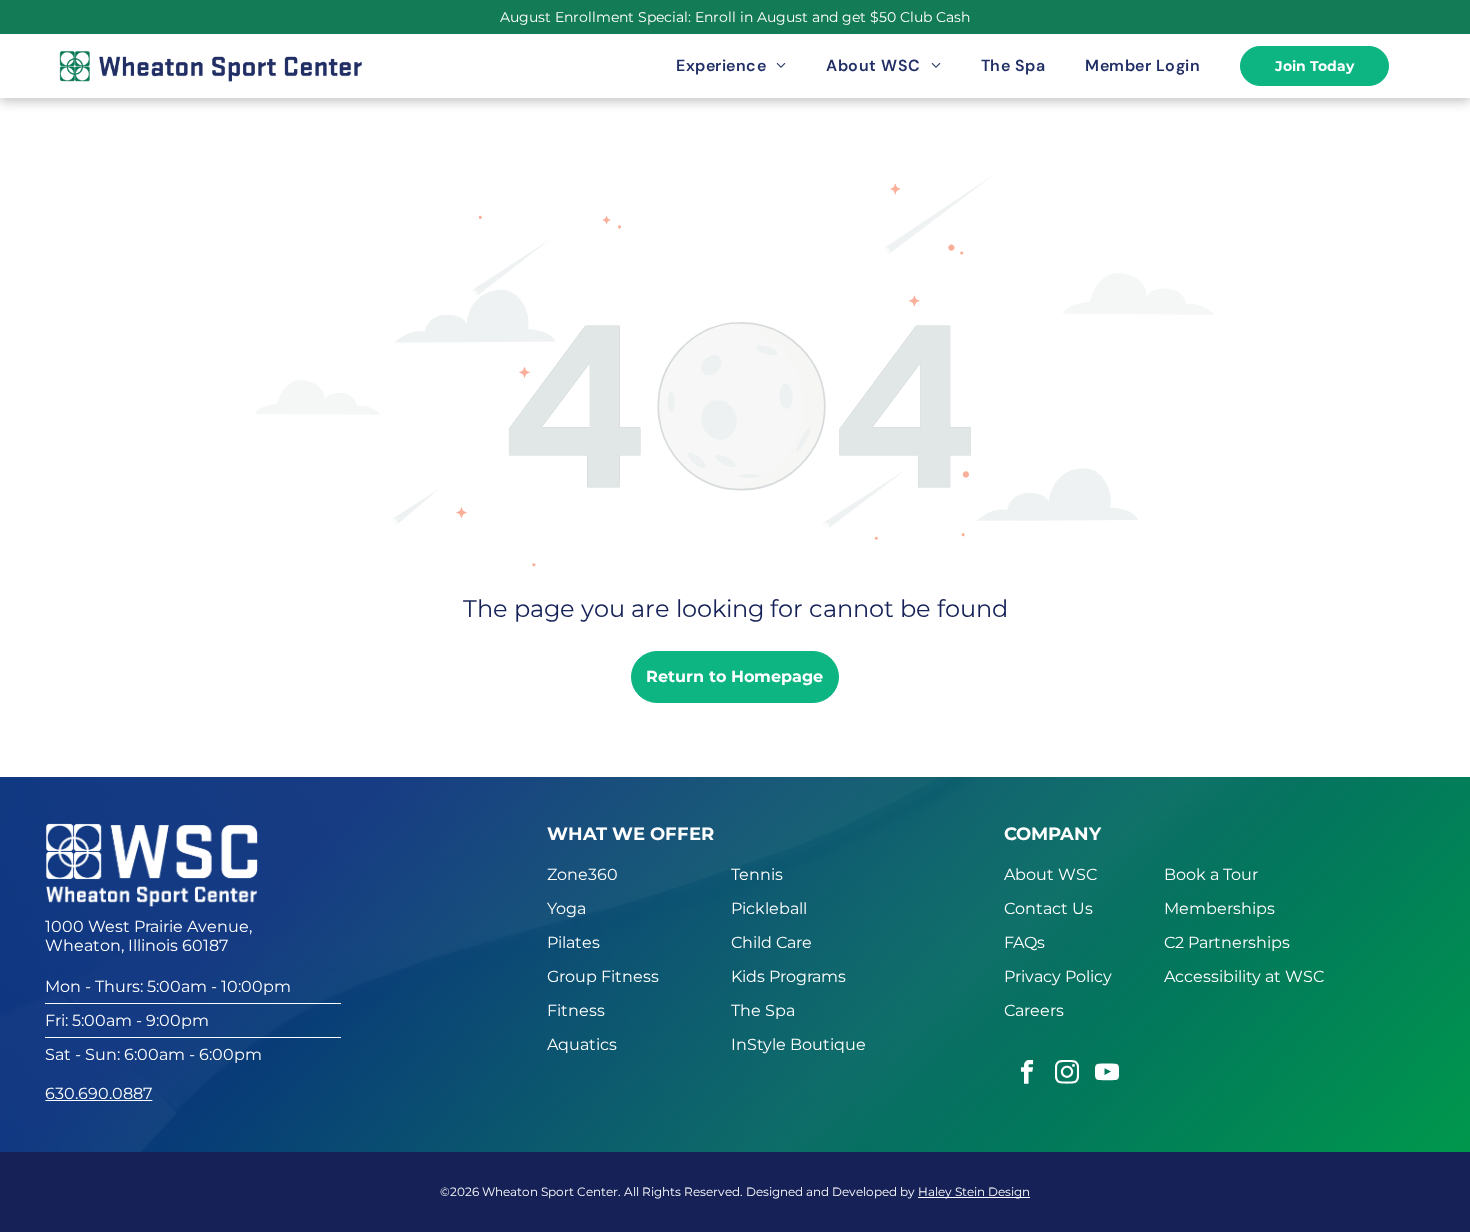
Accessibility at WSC (1244, 976)
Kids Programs (788, 976)
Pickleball (769, 908)
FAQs (1024, 942)
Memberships (1219, 908)
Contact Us (1048, 908)
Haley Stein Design (974, 1191)
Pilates (573, 942)
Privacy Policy (1058, 976)
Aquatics (582, 1044)
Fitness (576, 1010)
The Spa (763, 1010)
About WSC (1050, 874)
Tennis (757, 874)
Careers (1034, 1010)
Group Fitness (603, 976)
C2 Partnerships (1227, 942)
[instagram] (1066, 1075)
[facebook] (1026, 1075)
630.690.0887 (98, 1093)
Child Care (771, 942)
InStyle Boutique (798, 1044)
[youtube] (1106, 1075)
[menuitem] (731, 66)
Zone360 (582, 874)
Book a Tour (1211, 874)
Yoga (566, 908)
